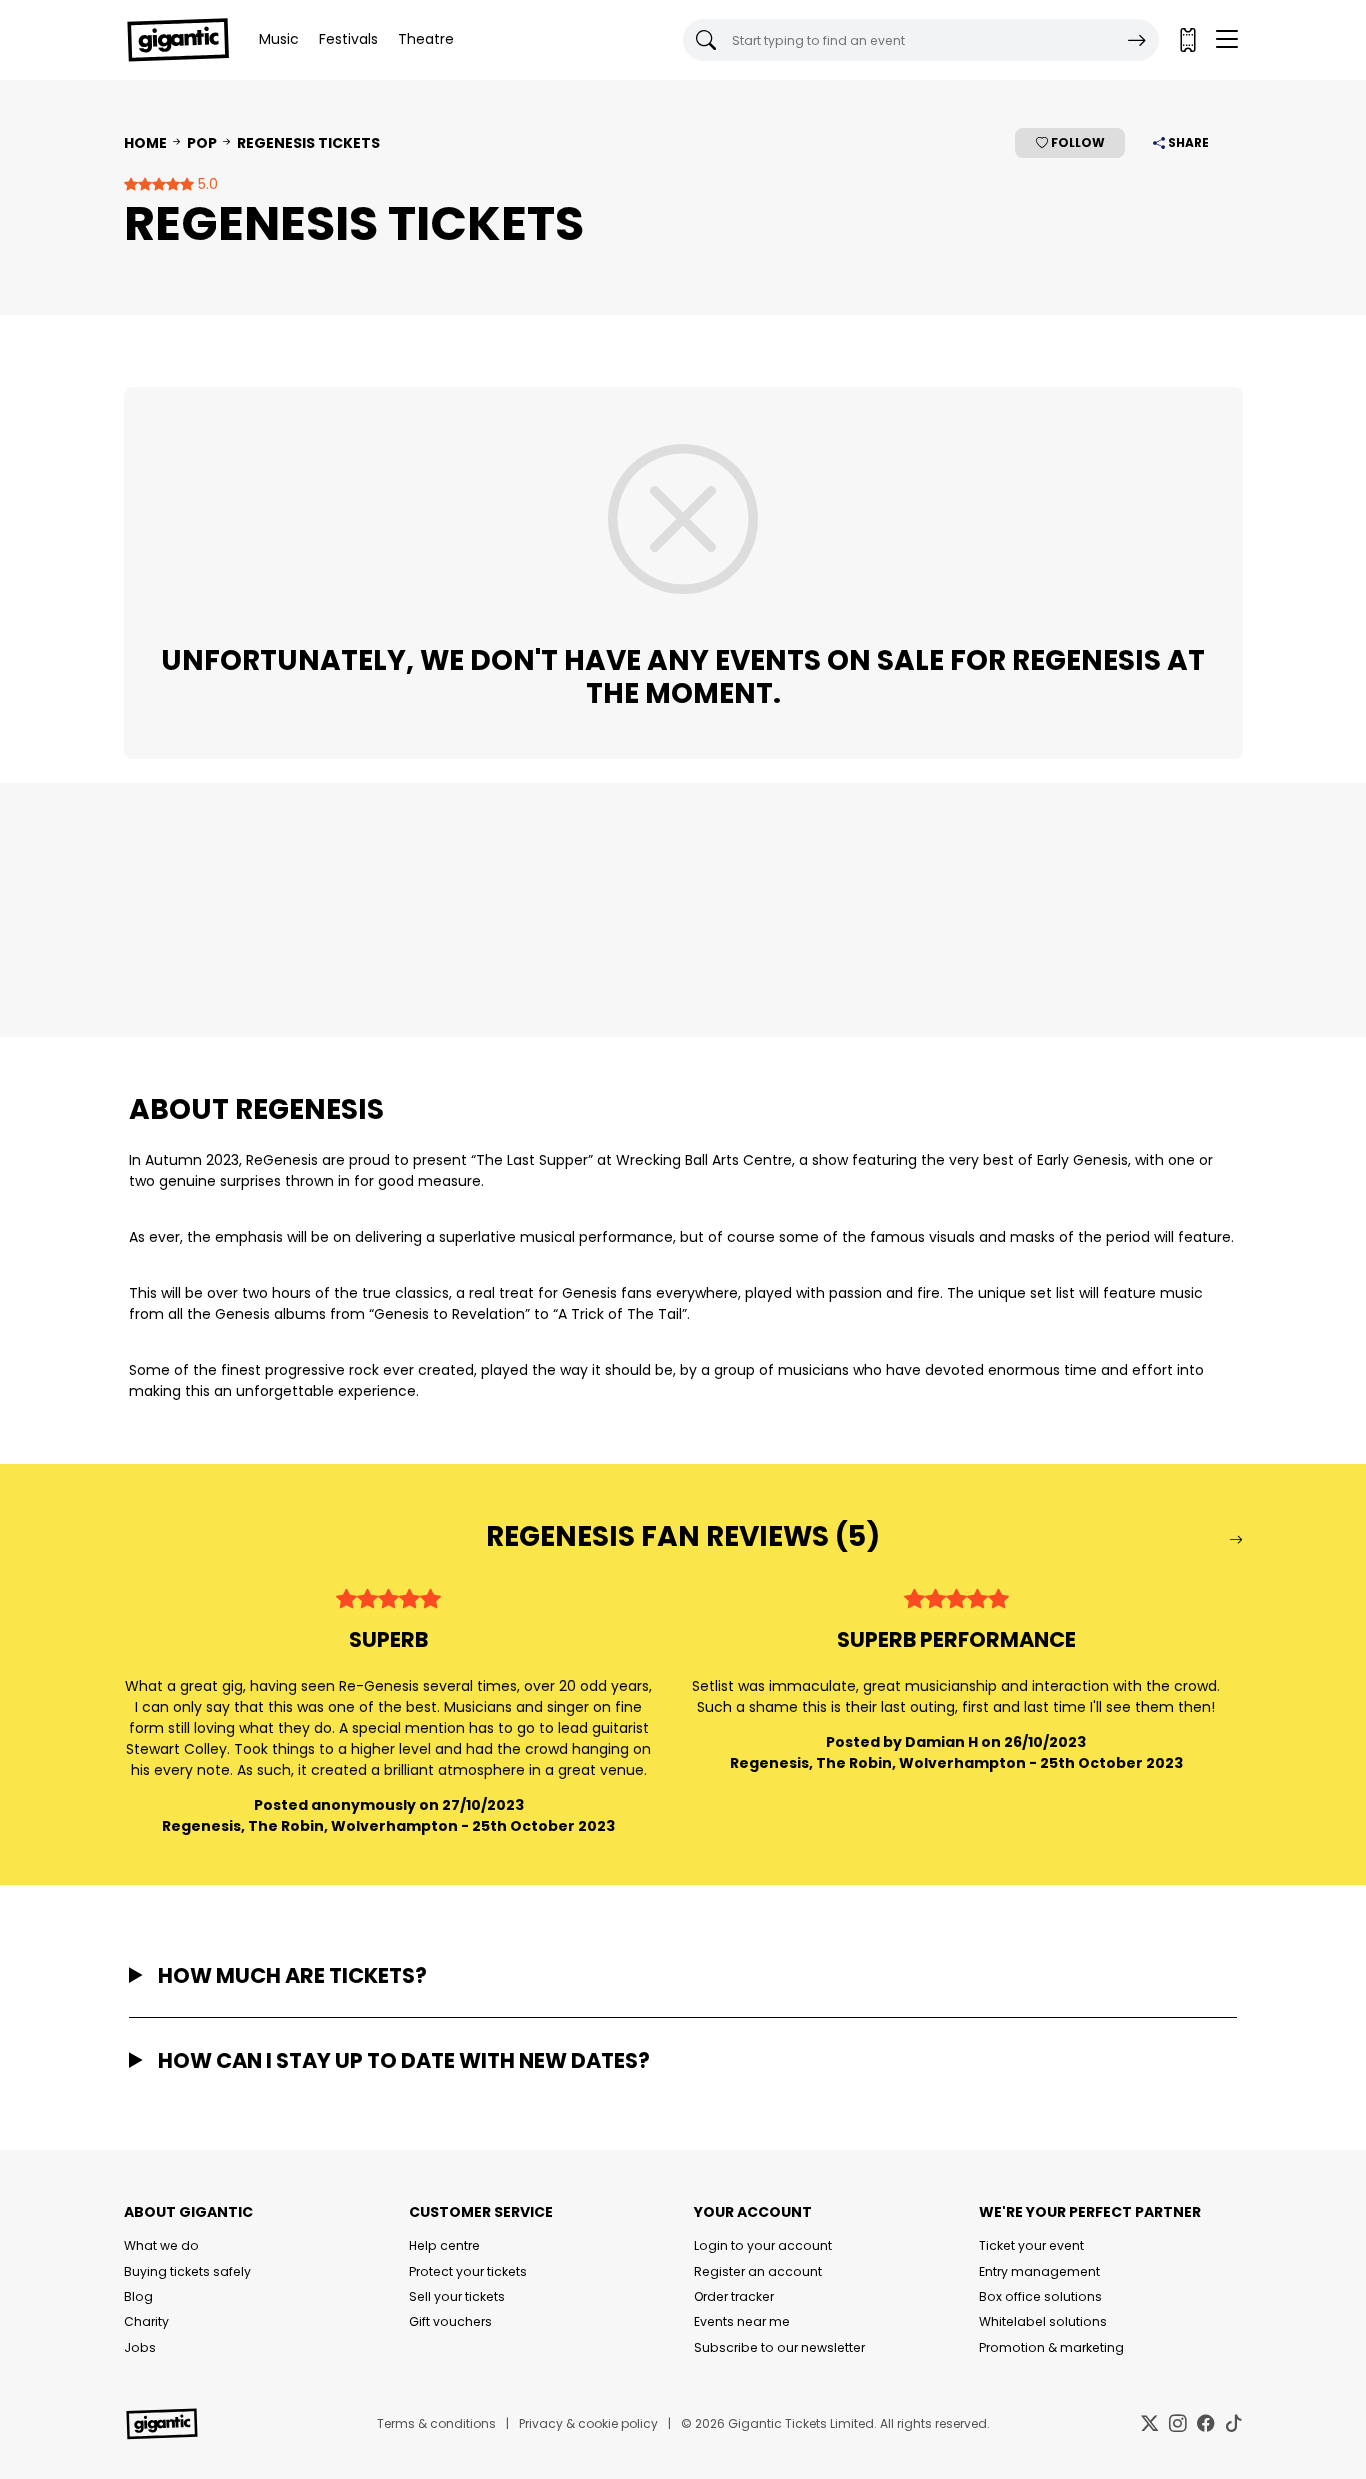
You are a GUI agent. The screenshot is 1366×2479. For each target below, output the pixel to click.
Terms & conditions (436, 2423)
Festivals (348, 39)
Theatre (426, 39)
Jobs (140, 2347)
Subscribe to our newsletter (779, 2347)
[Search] (1137, 40)
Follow (1076, 142)
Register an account (758, 2271)
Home (145, 143)
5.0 (206, 184)
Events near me (742, 2321)
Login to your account (763, 2245)
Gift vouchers (450, 2321)
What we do (161, 2245)
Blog (138, 2296)
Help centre (444, 2245)
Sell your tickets (457, 2296)
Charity (146, 2321)
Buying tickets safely (187, 2271)
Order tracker (734, 2296)
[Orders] (1187, 40)
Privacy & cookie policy (588, 2423)
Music (279, 39)
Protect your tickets (468, 2271)
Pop (202, 143)
